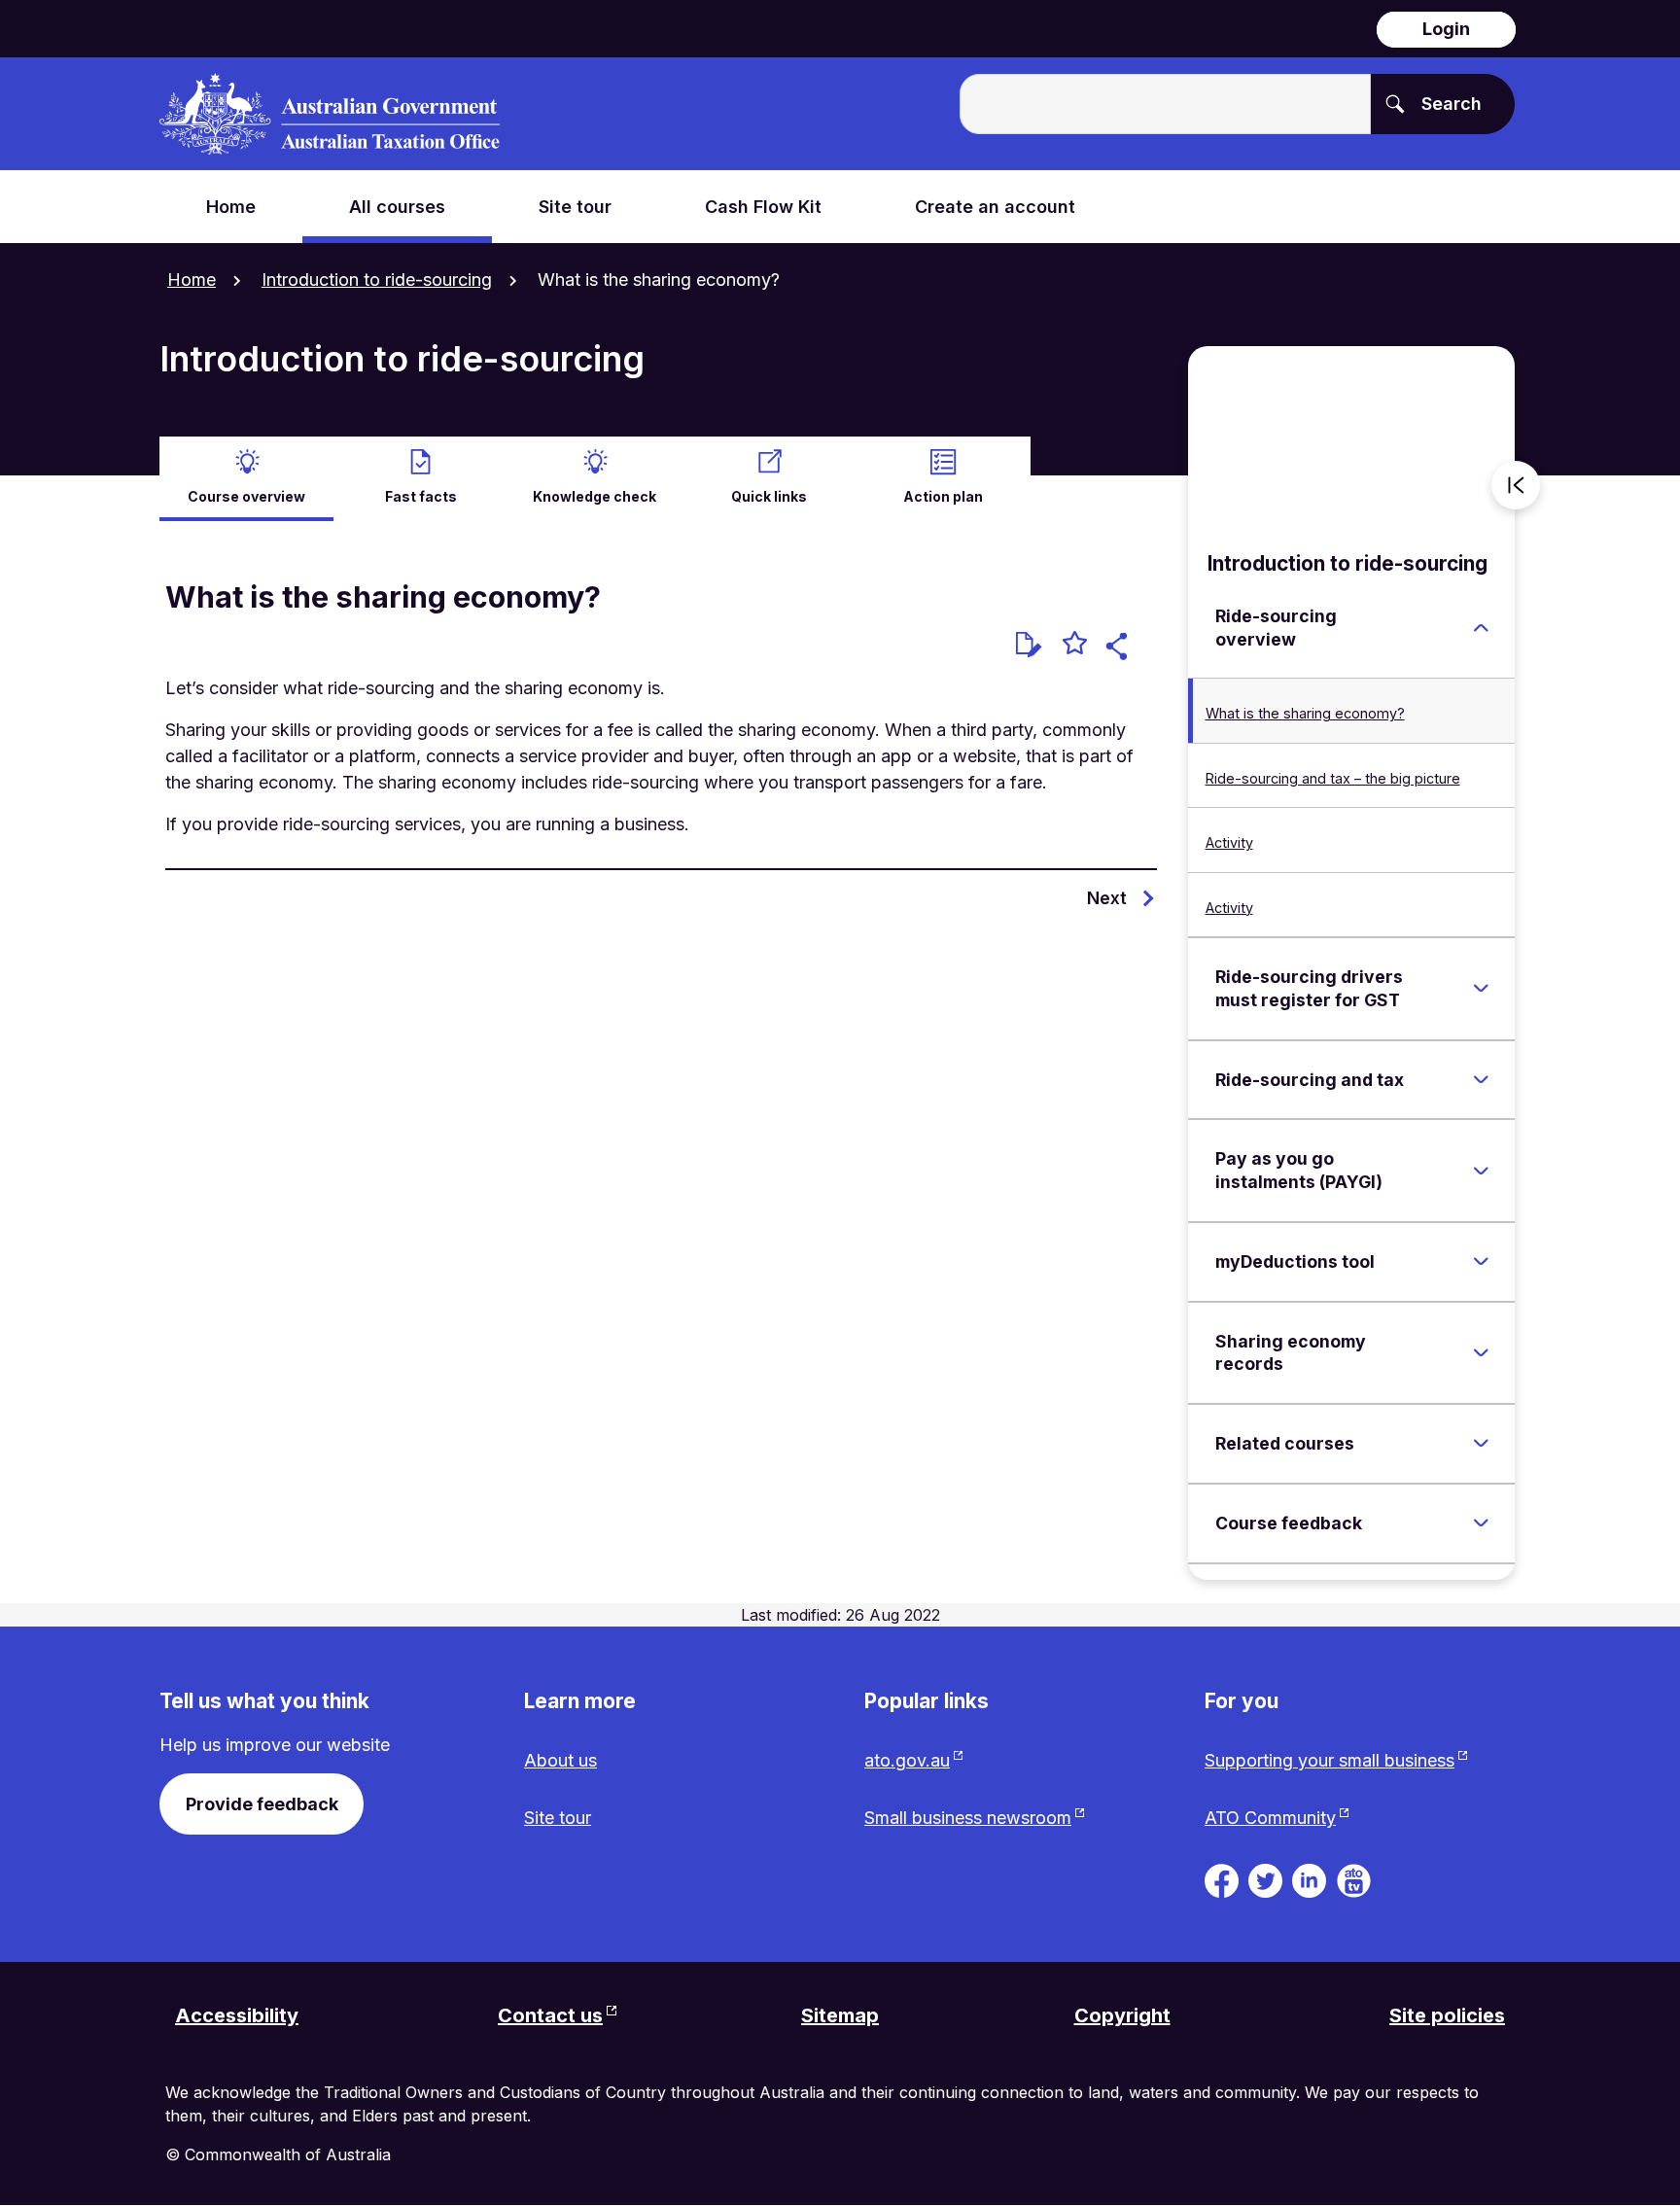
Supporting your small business (1330, 1760)
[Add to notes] (1029, 645)
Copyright (1122, 2015)
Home (192, 280)
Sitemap (840, 2015)
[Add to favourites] (1075, 646)
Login (1446, 29)
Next (1107, 898)
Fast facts (421, 496)
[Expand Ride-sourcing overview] (1481, 628)
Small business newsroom (968, 1818)
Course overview (246, 496)
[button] (1120, 649)
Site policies (1447, 2015)
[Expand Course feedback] (1481, 1523)
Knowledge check (595, 496)
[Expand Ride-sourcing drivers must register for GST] (1481, 989)
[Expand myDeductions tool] (1481, 1262)
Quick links (769, 496)
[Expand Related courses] (1481, 1444)
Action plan (943, 496)
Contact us (550, 2015)
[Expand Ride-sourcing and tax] (1481, 1079)
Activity (1229, 842)
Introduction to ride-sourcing (377, 280)
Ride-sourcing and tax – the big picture (1333, 778)
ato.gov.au (907, 1760)
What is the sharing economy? (1305, 713)
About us (560, 1760)
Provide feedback (262, 1804)
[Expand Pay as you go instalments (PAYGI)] (1481, 1171)
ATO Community (1270, 1818)
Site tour (558, 1818)
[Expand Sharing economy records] (1481, 1352)
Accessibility (237, 2015)
